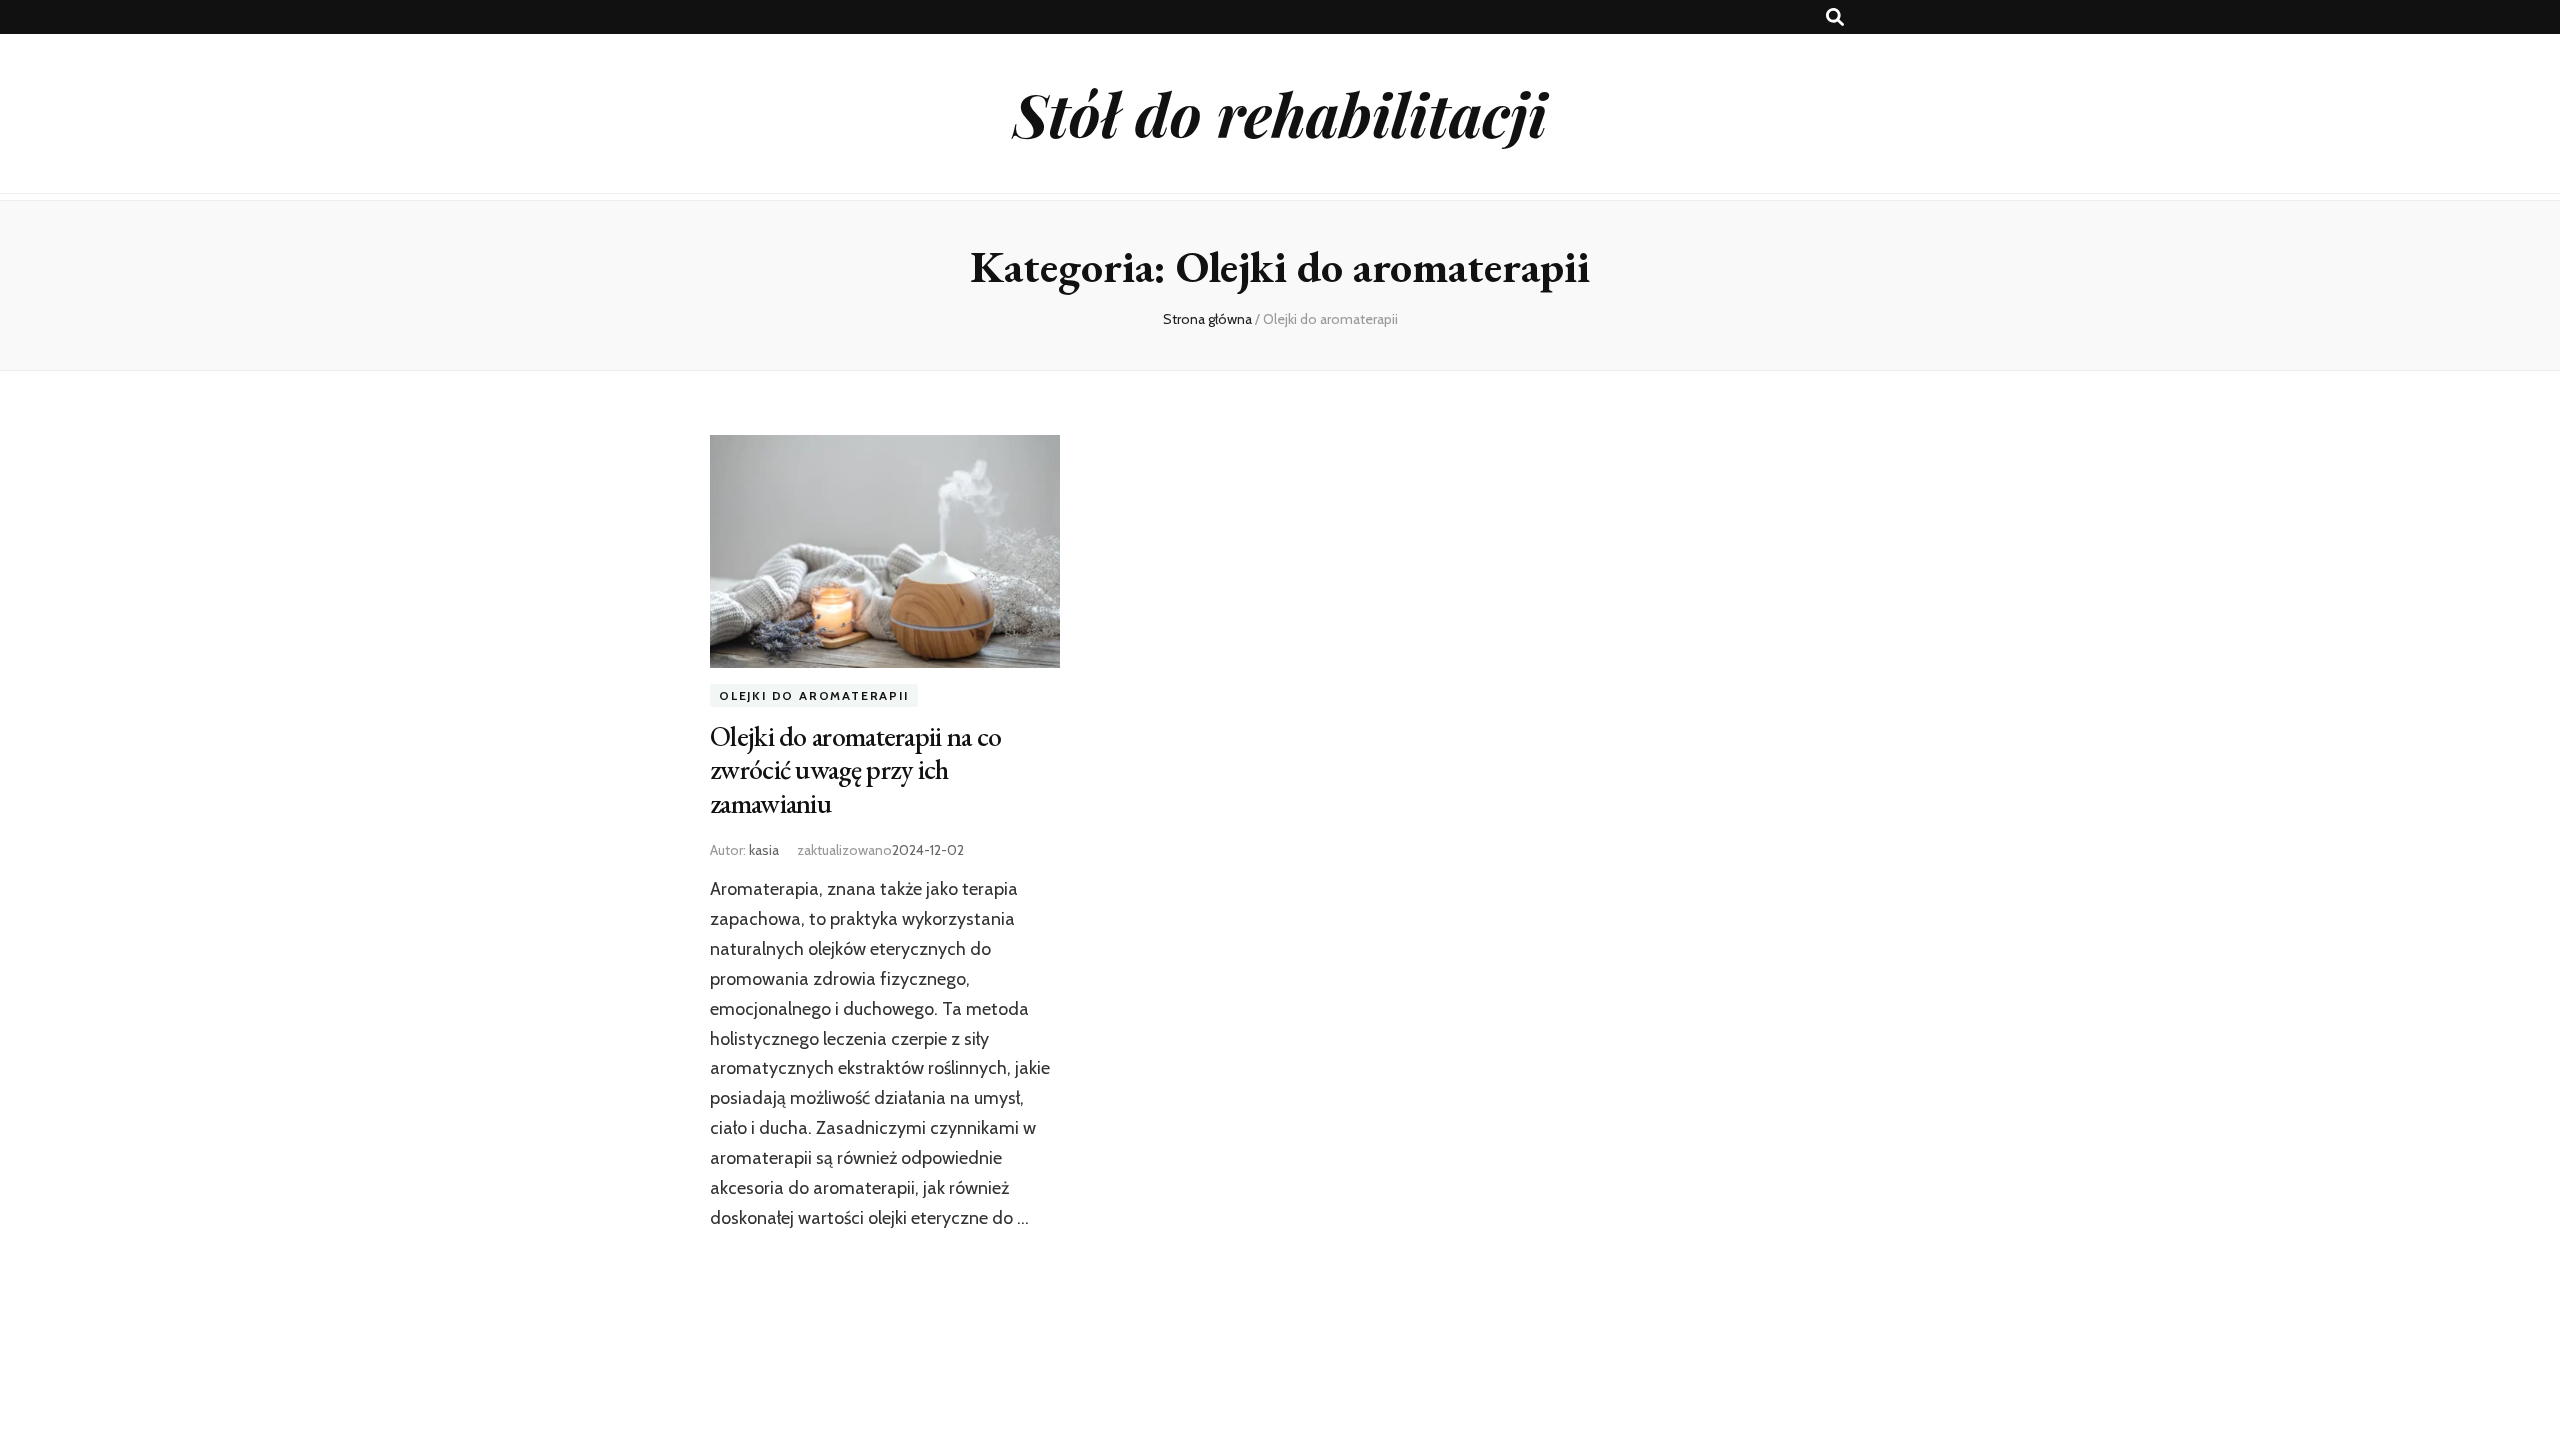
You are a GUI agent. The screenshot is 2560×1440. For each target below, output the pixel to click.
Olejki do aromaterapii (814, 695)
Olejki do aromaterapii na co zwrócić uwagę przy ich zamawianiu (855, 770)
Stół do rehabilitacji (1280, 113)
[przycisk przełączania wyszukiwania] (1835, 17)
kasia (764, 850)
